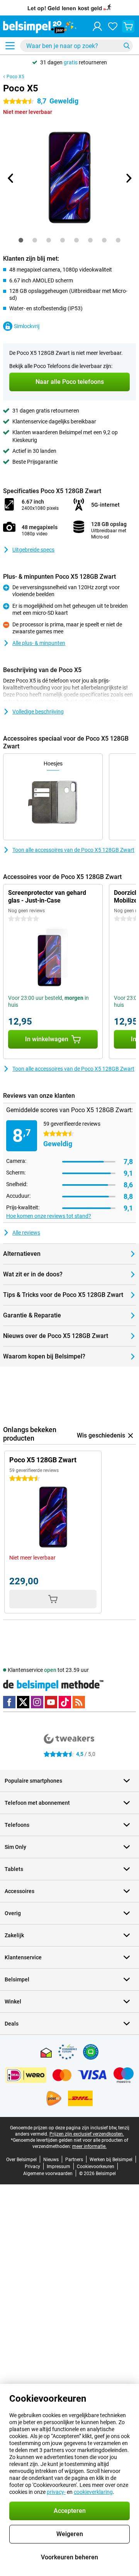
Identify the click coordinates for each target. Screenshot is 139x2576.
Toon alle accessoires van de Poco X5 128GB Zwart (73, 850)
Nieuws (51, 2160)
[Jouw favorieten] (113, 26)
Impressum (58, 2167)
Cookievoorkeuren (96, 2167)
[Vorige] (11, 178)
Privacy (32, 2167)
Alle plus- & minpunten (39, 643)
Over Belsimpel (21, 2160)
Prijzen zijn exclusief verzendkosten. (87, 2134)
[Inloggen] (97, 26)
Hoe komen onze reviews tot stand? (49, 1216)
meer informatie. (89, 2146)
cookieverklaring (93, 2492)
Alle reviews (26, 1233)
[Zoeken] (127, 46)
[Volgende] (128, 178)
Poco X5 (15, 77)
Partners (74, 2160)
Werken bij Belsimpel (111, 2160)
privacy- (56, 2492)
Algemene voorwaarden (48, 2174)
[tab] (21, 240)
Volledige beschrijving (38, 712)
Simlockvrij (27, 326)
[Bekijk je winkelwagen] (128, 26)
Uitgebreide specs (33, 550)
